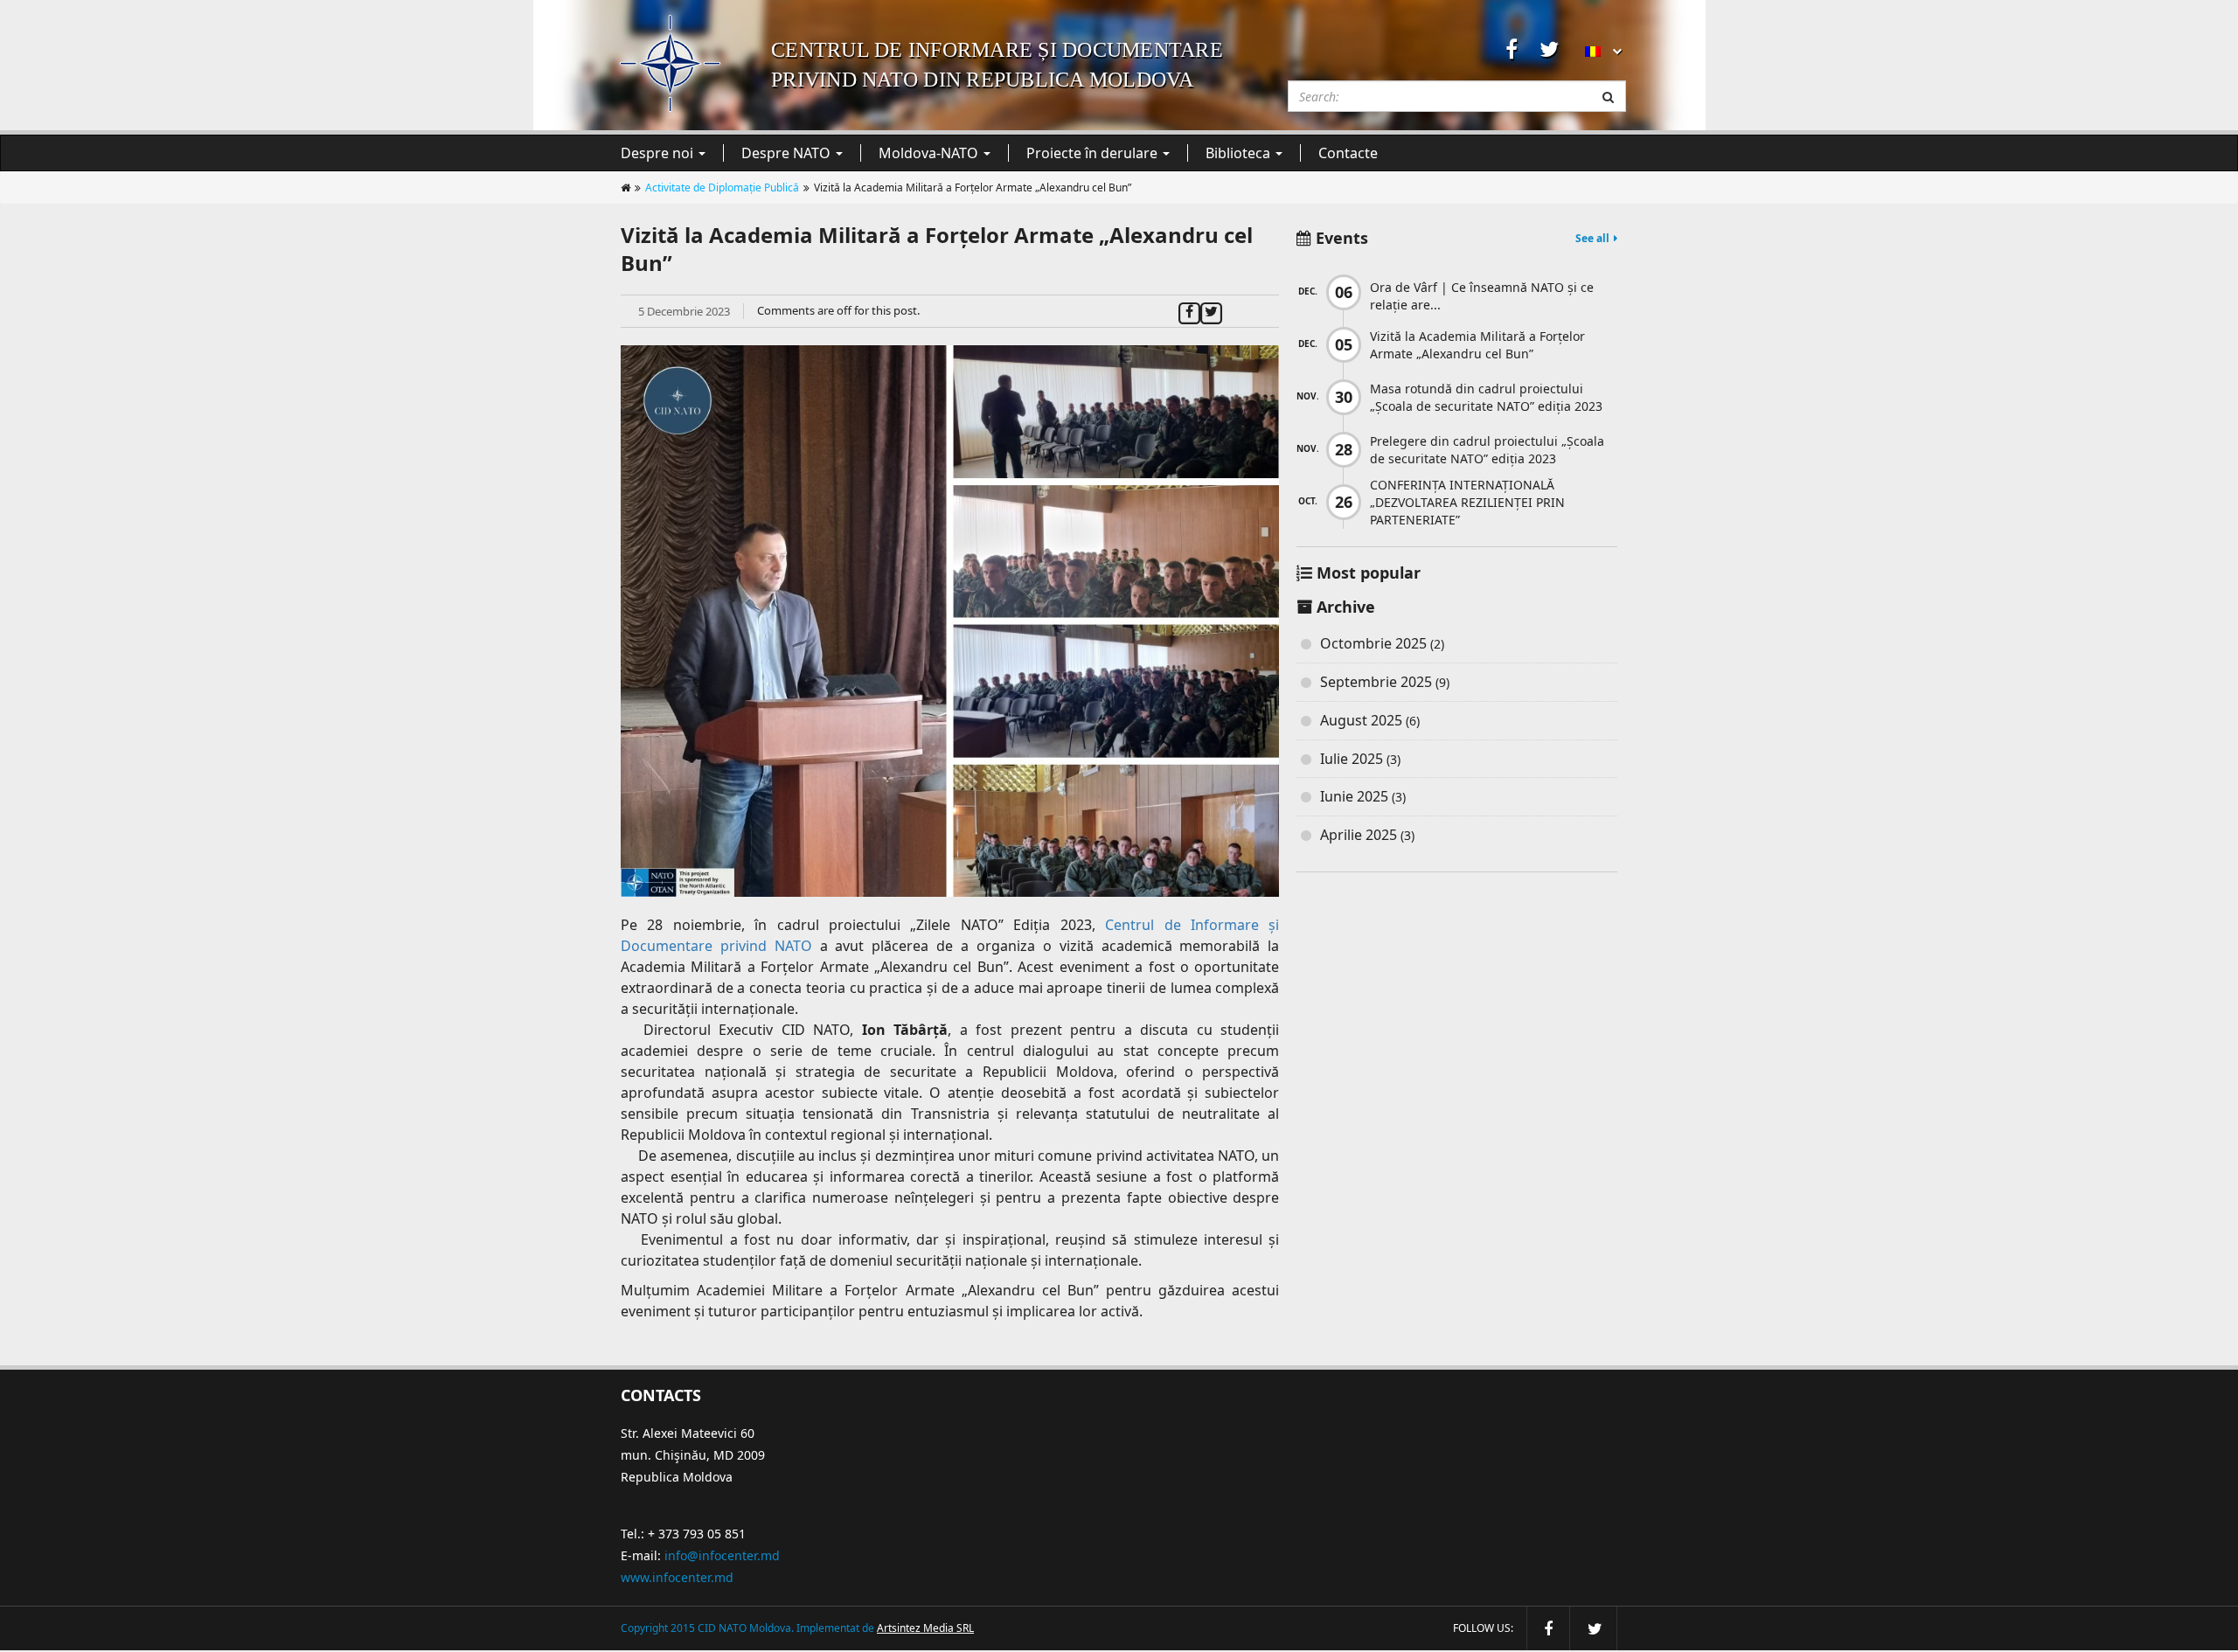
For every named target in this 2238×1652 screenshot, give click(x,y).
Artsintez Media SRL (925, 1628)
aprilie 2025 (1359, 835)
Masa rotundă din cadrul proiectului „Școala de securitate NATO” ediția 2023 (1486, 397)
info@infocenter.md (722, 1555)
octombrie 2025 (1373, 643)
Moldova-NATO (930, 153)
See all (1592, 238)
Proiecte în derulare (1094, 153)
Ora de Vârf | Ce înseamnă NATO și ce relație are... (1482, 296)
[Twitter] (1211, 310)
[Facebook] (1189, 310)
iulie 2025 (1352, 759)
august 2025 (1361, 720)
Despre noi (659, 153)
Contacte (1348, 153)
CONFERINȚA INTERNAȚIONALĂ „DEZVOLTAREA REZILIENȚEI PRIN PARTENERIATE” (1467, 502)
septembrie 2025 (1376, 682)
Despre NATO (788, 153)
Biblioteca (1240, 153)
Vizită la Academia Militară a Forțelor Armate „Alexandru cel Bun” (1477, 345)
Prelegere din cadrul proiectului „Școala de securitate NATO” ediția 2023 (1487, 450)
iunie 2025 (1354, 796)
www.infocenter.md (677, 1577)
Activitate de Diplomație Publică (722, 187)
